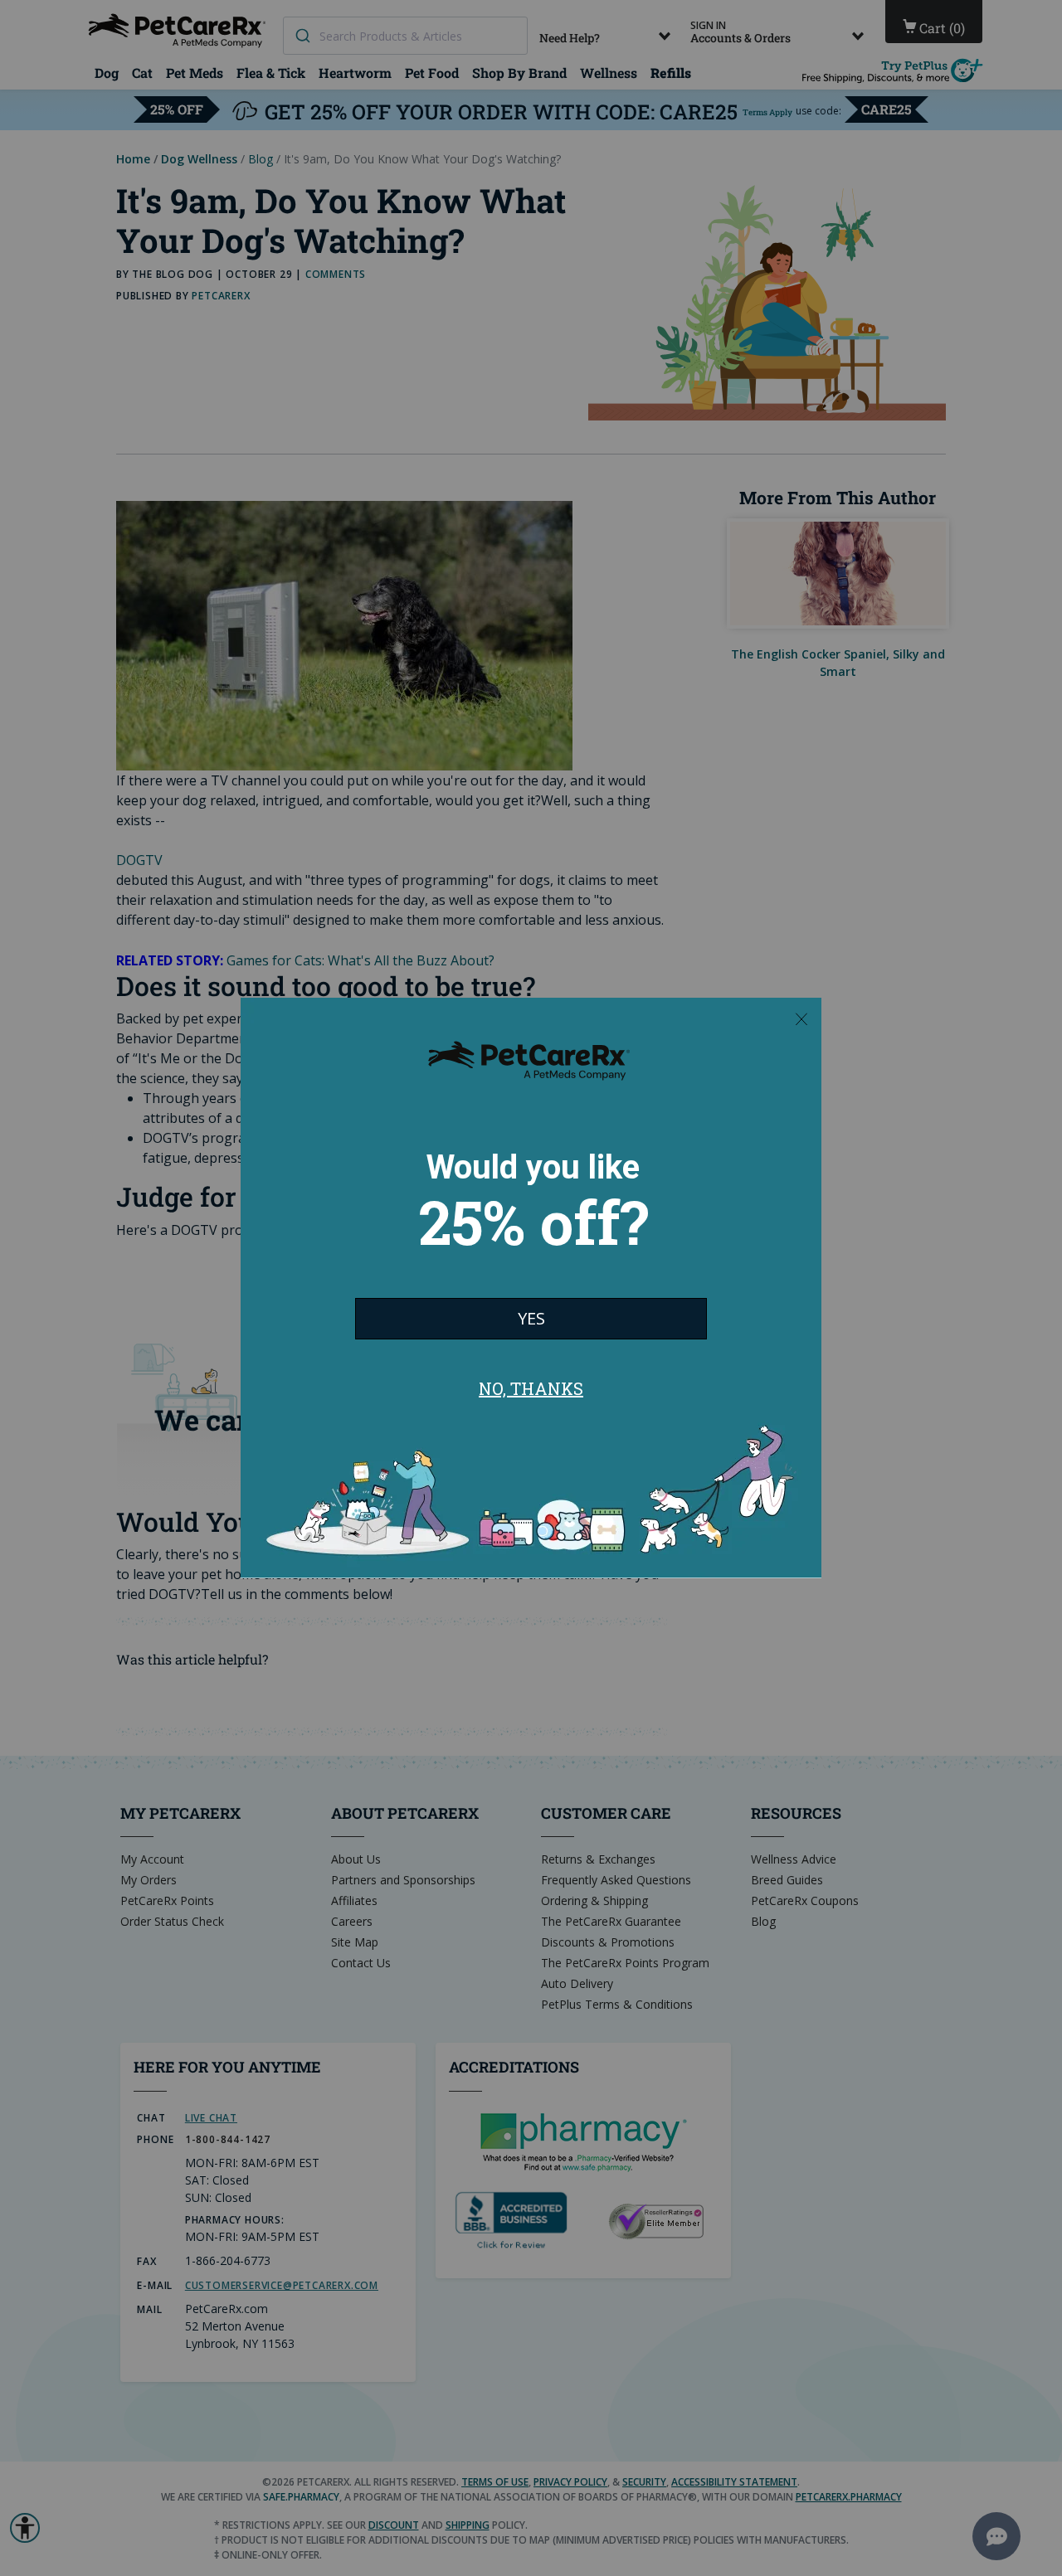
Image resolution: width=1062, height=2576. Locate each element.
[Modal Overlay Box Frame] (531, 1288)
